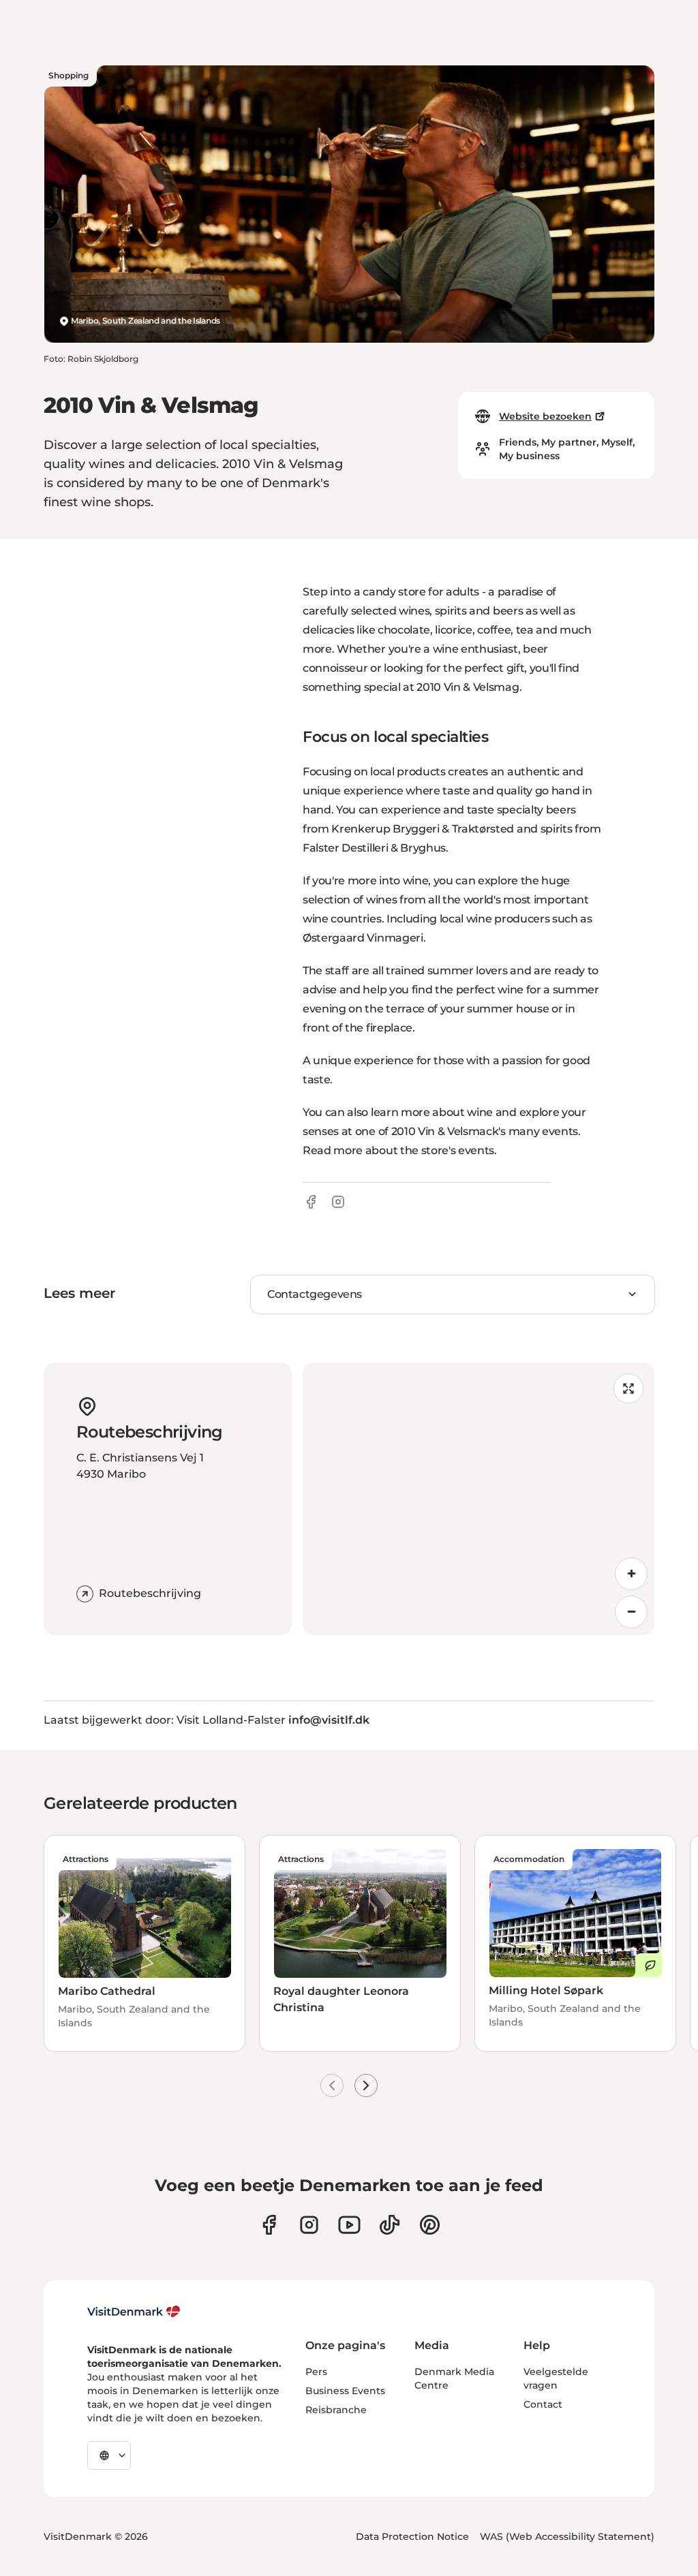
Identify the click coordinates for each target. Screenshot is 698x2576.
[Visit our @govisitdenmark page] (390, 2225)
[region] (479, 1499)
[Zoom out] (631, 1612)
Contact (543, 2404)
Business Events (345, 2391)
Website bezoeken (545, 416)
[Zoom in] (631, 1574)
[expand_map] (628, 1388)
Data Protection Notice (412, 2536)
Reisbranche (336, 2410)
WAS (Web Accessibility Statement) (567, 2536)
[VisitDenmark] (134, 2312)
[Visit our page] (309, 2225)
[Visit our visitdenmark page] (349, 2225)
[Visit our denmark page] (269, 2225)
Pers (316, 2372)
